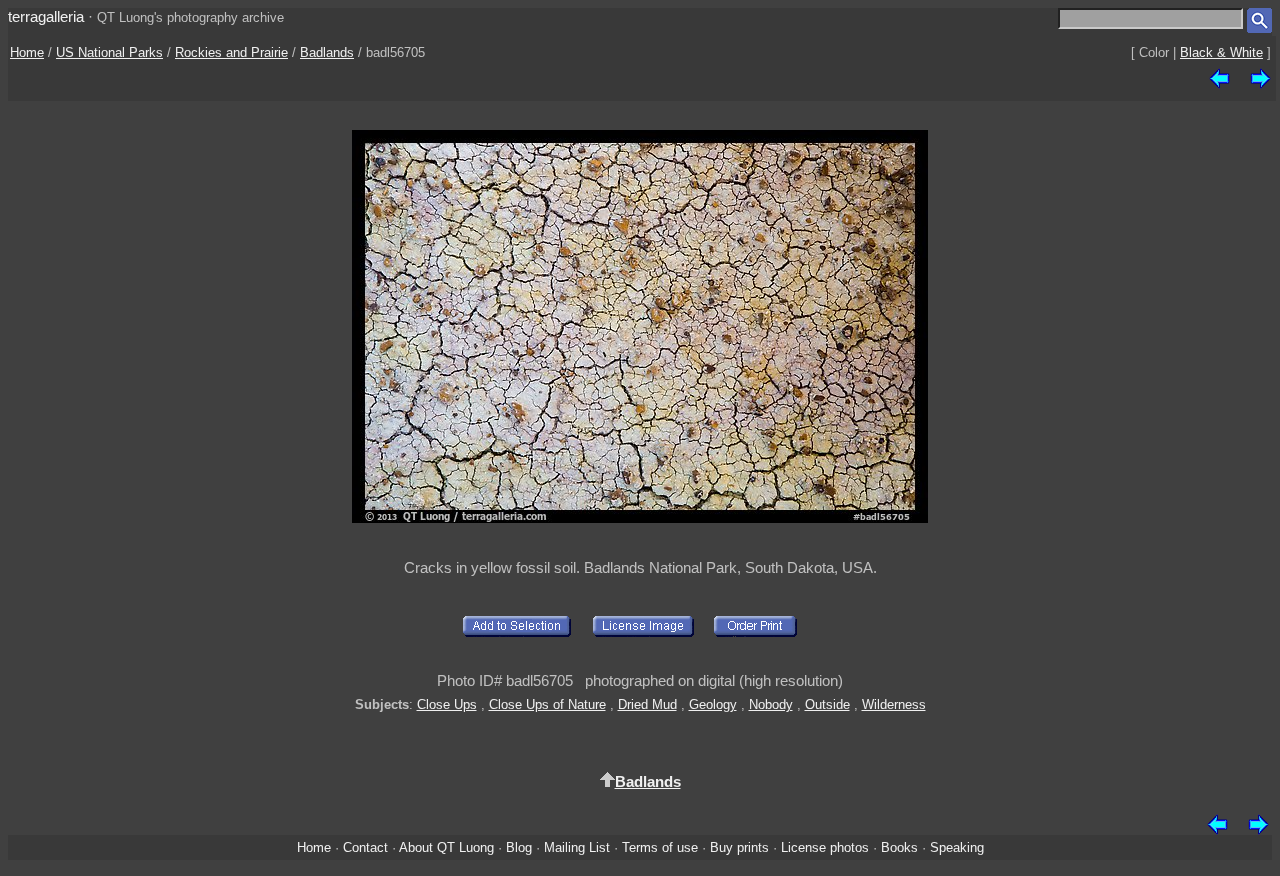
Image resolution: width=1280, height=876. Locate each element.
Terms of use (660, 847)
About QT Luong (446, 847)
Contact (365, 847)
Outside (827, 704)
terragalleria (46, 16)
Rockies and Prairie (231, 52)
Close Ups (447, 704)
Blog (519, 847)
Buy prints (739, 847)
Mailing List (577, 847)
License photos (825, 847)
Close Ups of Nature (547, 704)
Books (899, 847)
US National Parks (109, 52)
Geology (713, 704)
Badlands (327, 52)
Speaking (957, 847)
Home (27, 52)
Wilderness (894, 704)
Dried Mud (647, 704)
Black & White (1221, 52)
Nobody (771, 704)
